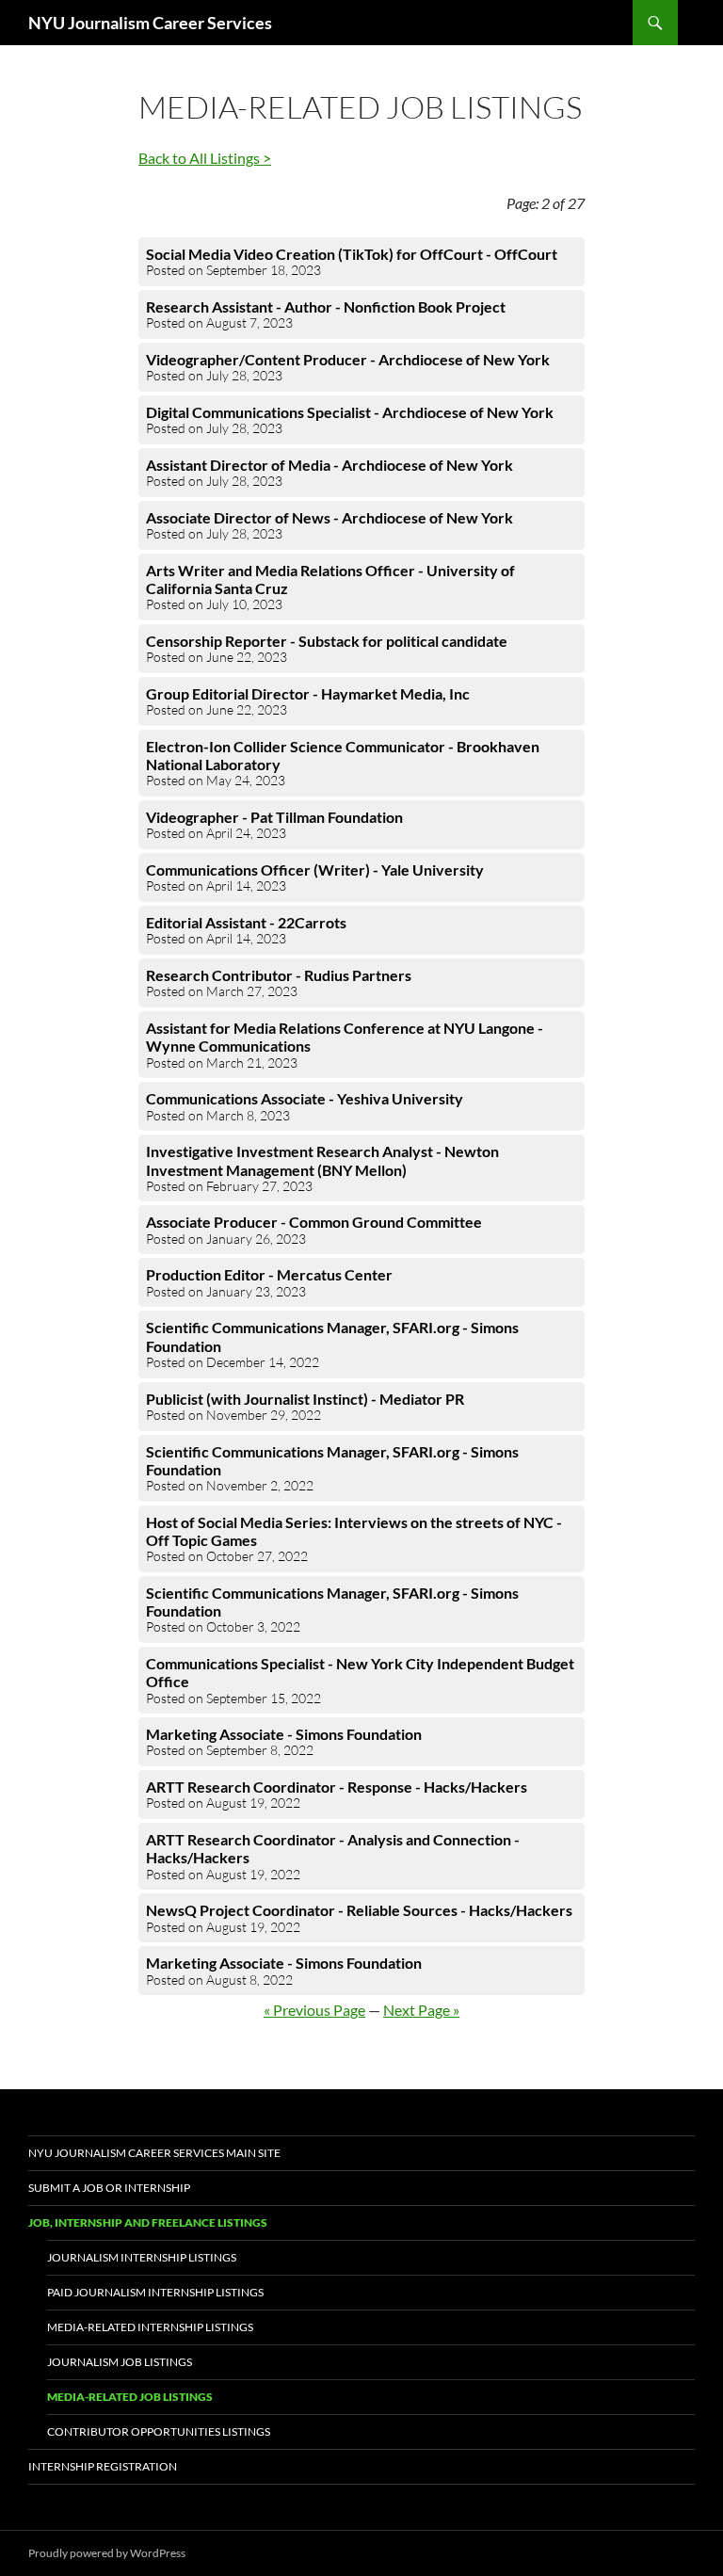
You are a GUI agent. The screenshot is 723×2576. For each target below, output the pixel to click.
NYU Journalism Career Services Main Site (154, 2153)
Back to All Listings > (205, 158)
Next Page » (421, 2010)
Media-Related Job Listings (130, 2397)
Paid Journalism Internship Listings (155, 2292)
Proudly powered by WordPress (107, 2553)
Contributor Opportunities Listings (159, 2431)
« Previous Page (314, 2010)
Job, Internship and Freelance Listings (148, 2222)
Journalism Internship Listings (142, 2257)
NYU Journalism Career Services (150, 23)
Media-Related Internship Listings (150, 2327)
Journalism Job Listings (120, 2362)
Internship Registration (103, 2466)
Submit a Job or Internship (109, 2188)
